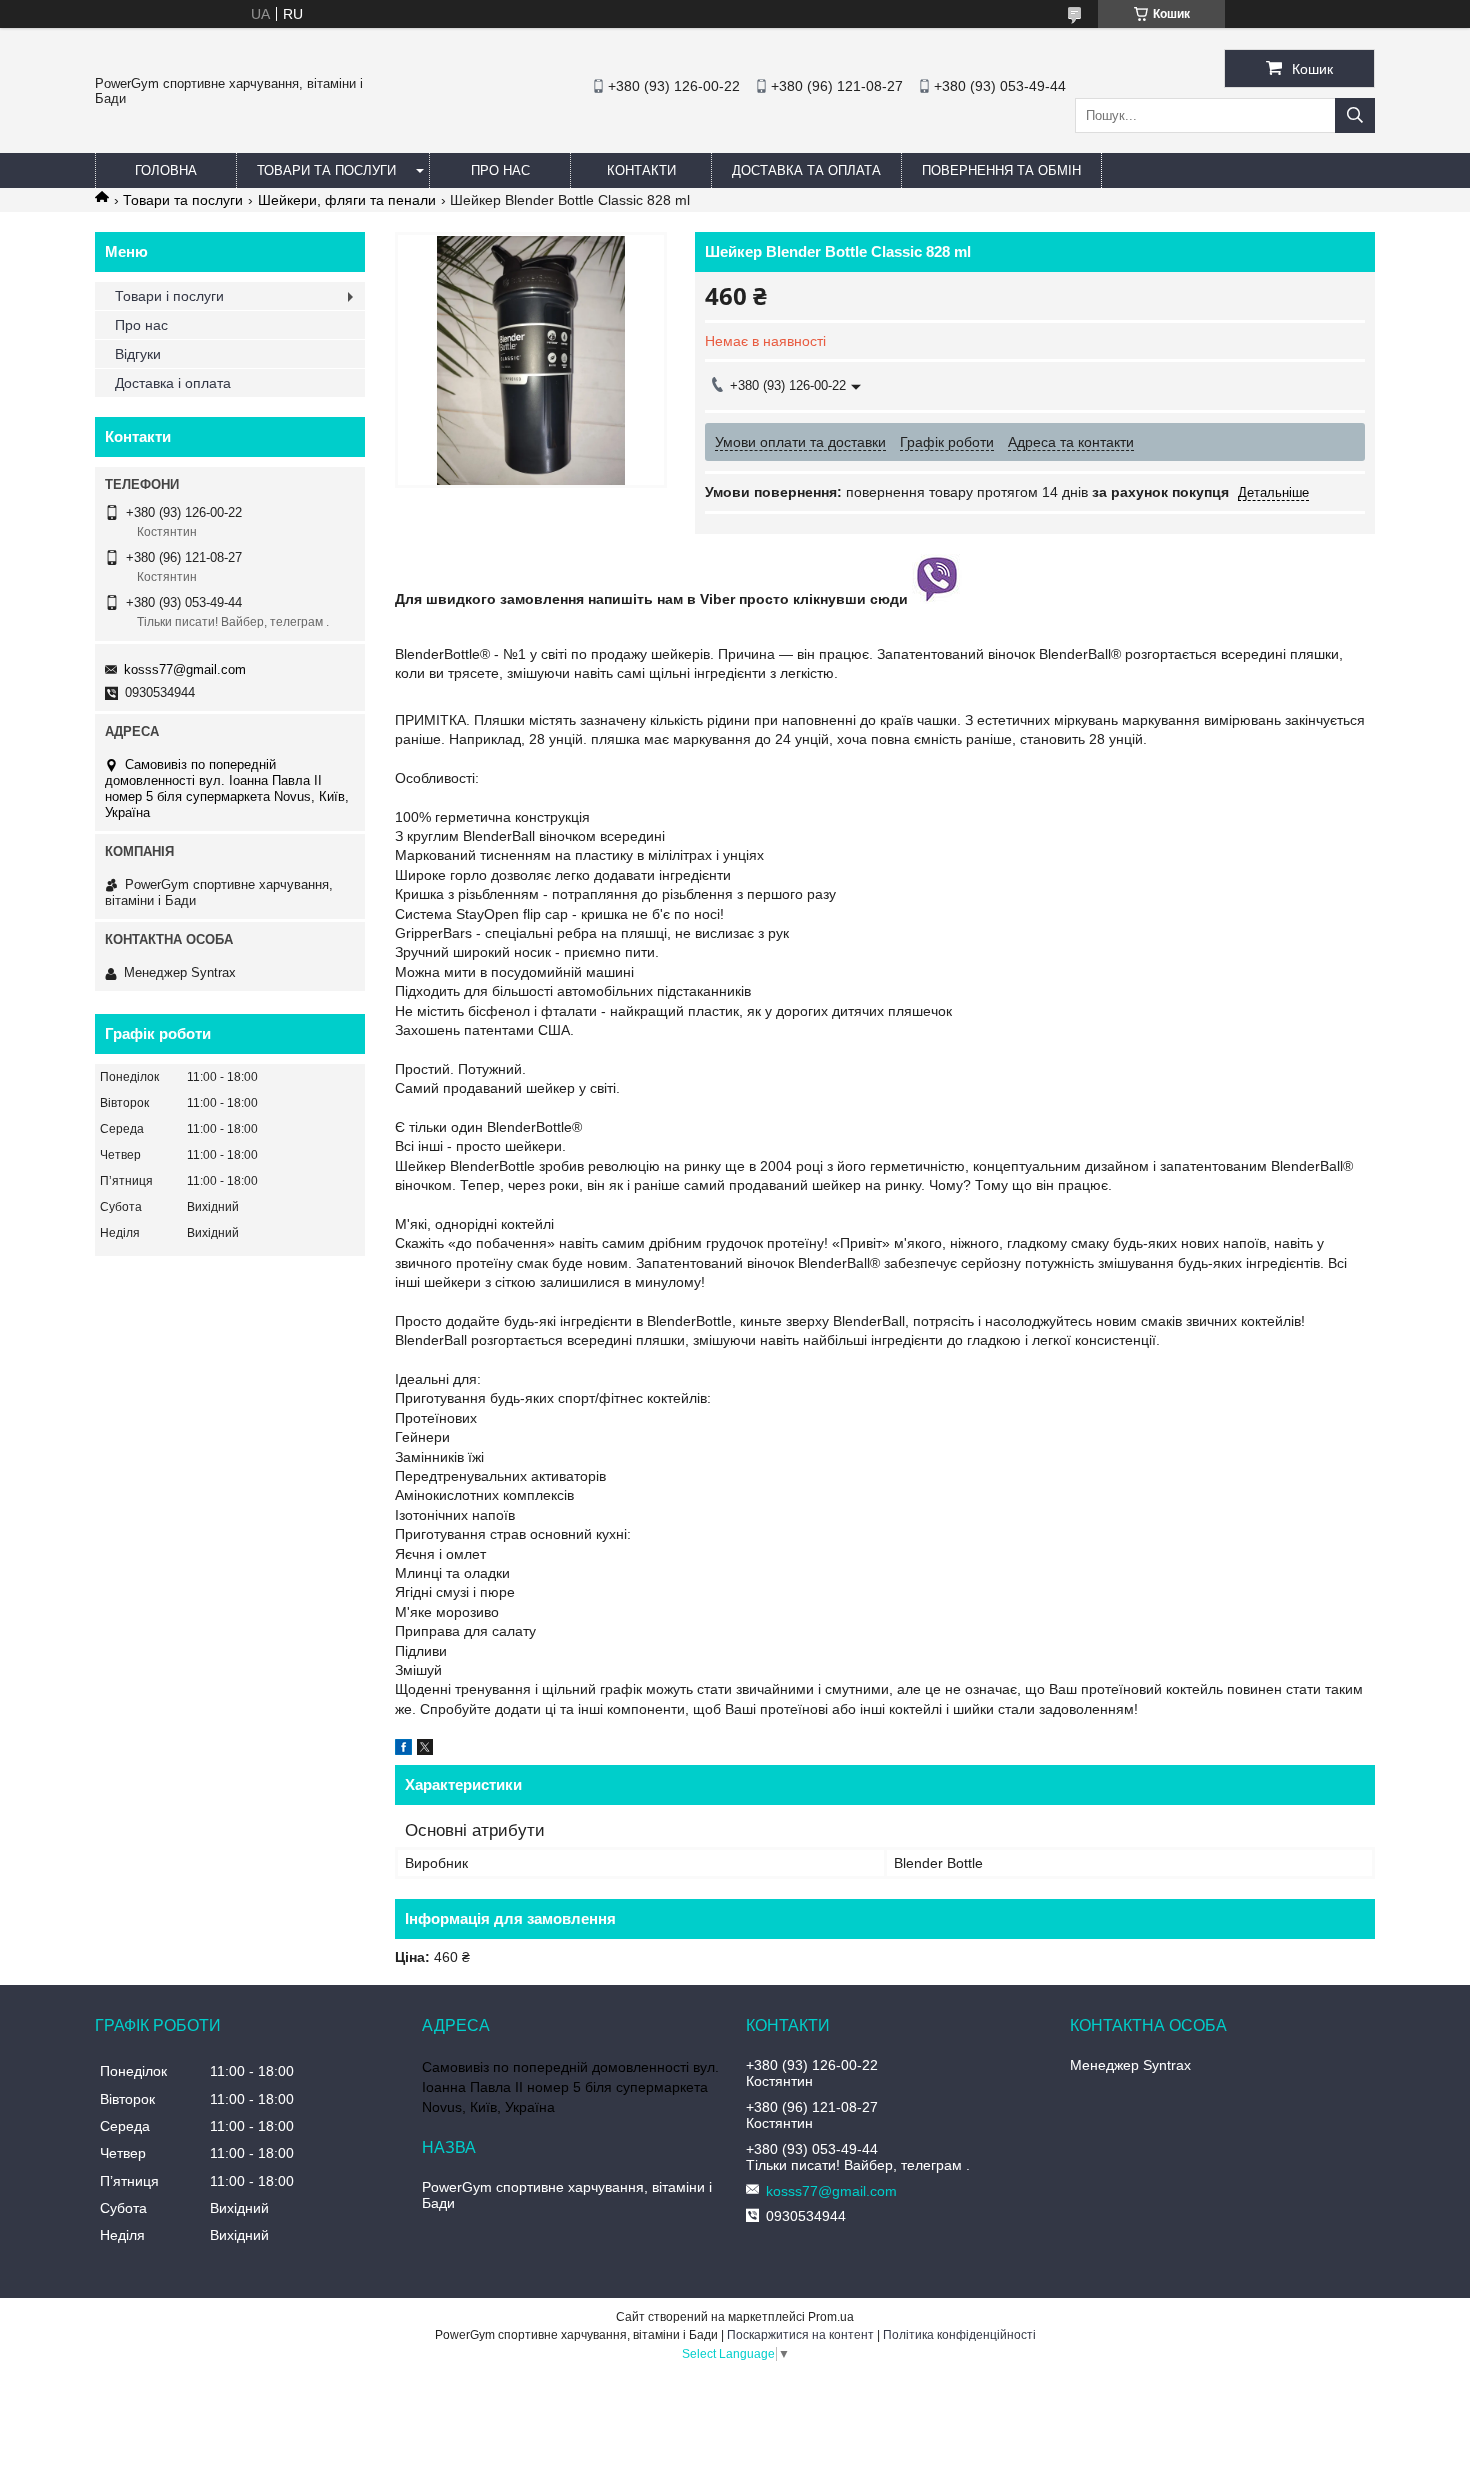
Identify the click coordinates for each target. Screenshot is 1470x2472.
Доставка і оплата (173, 383)
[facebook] (403, 1750)
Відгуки (138, 354)
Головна (166, 170)
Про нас (500, 170)
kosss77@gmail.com (185, 669)
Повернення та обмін (1001, 170)
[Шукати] (1355, 115)
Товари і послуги (169, 296)
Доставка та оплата (806, 170)
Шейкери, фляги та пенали (347, 200)
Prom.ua (831, 2317)
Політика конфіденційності (959, 2335)
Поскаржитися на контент (800, 2335)
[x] (425, 1750)
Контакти (641, 170)
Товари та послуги (326, 170)
